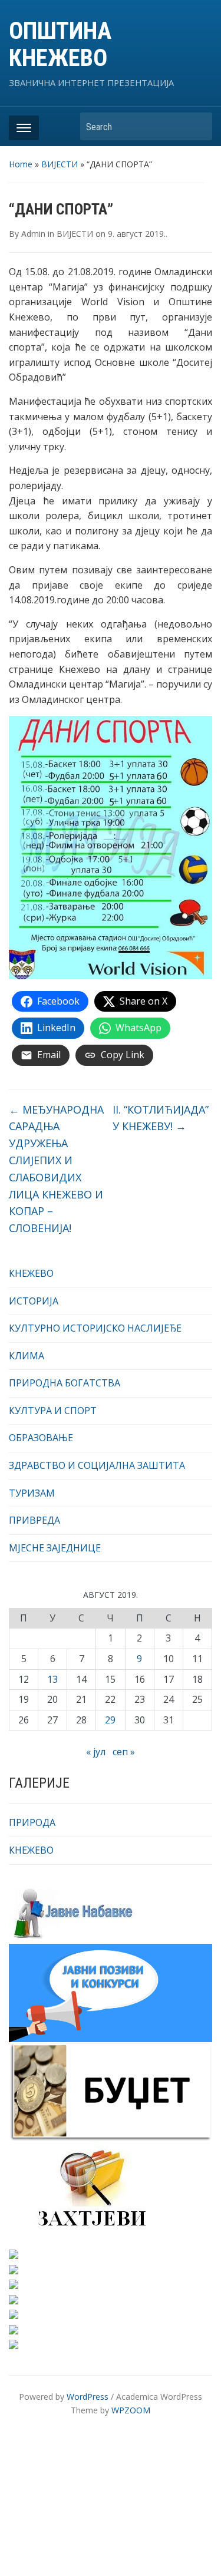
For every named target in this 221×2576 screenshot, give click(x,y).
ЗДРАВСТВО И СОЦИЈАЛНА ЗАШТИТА (97, 1465)
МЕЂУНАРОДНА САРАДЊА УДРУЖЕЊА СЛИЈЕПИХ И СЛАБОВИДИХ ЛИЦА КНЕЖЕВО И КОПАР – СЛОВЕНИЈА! (56, 1169)
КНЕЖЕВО (31, 1273)
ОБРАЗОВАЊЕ (41, 1438)
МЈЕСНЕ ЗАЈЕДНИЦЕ (55, 1548)
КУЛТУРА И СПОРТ (53, 1411)
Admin (33, 234)
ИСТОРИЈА (34, 1301)
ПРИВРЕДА (34, 1520)
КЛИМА (27, 1356)
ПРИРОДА (32, 1822)
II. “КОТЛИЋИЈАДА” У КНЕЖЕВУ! (161, 1118)
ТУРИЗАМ (32, 1493)
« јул (96, 1752)
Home (21, 164)
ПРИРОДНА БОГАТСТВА (65, 1383)
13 (52, 1679)
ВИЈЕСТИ (60, 164)
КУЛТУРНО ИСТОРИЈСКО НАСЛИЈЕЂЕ (95, 1328)
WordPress (88, 2397)
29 (110, 1720)
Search (197, 126)
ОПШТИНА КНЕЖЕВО (60, 44)
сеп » (124, 1752)
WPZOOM (131, 2410)
